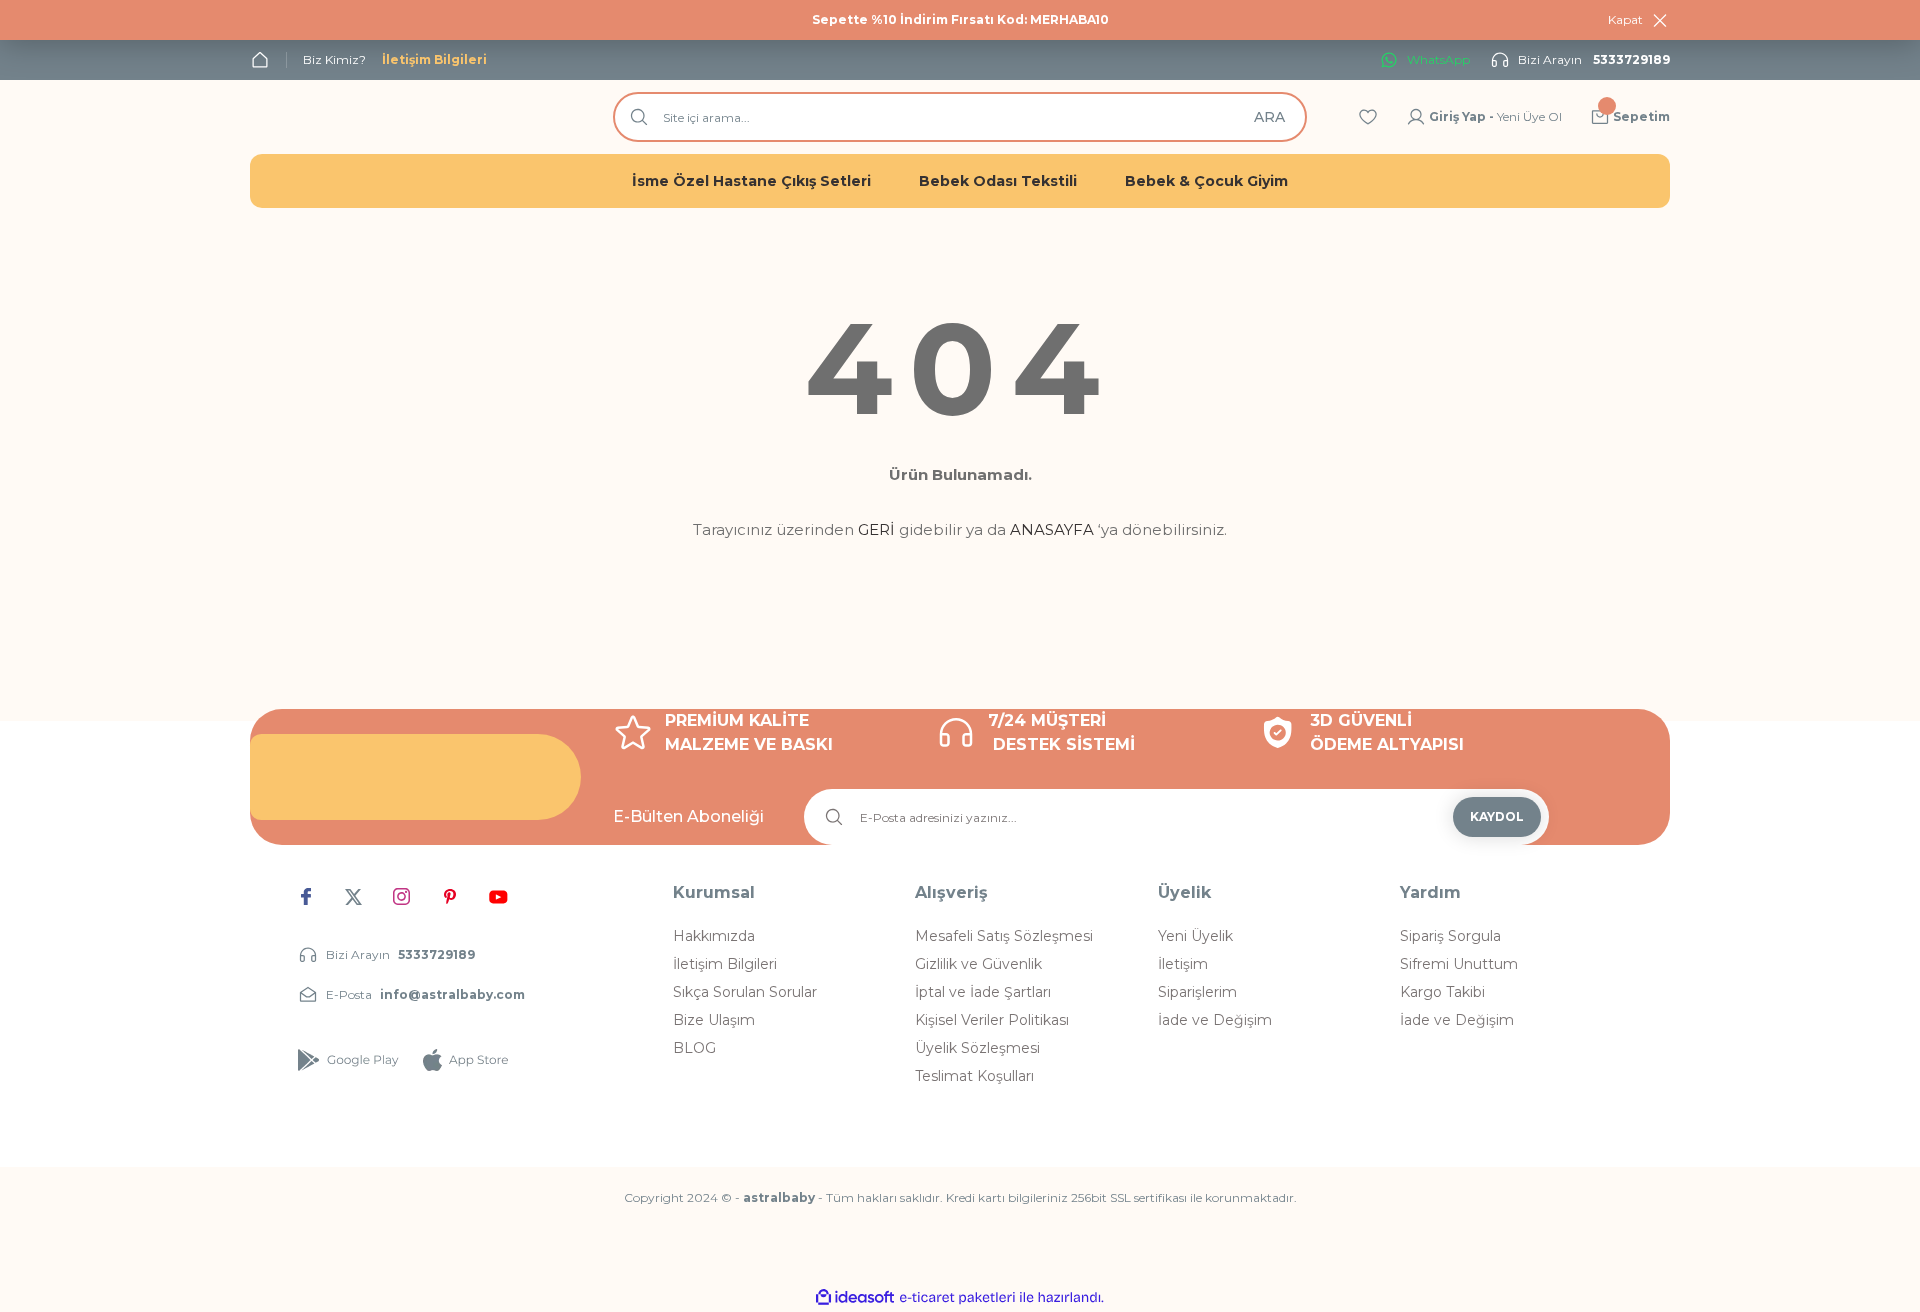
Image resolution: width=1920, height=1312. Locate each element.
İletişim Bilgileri (725, 964)
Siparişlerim (1197, 992)
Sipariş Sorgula (1450, 936)
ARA (1269, 117)
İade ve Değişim (1215, 1020)
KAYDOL (1497, 816)
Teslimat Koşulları (974, 1076)
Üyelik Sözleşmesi (977, 1048)
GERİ (876, 529)
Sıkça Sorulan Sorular (745, 992)
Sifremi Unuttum (1459, 964)
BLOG (694, 1048)
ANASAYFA (1052, 529)
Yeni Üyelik (1195, 936)
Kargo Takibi (1442, 992)
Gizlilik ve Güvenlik (978, 964)
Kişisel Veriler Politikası (992, 1020)
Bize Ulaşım (714, 1020)
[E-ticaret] (957, 1298)
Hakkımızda (714, 936)
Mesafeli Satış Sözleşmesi (1004, 936)
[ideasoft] (855, 1297)
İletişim (1183, 964)
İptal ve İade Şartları (983, 992)
